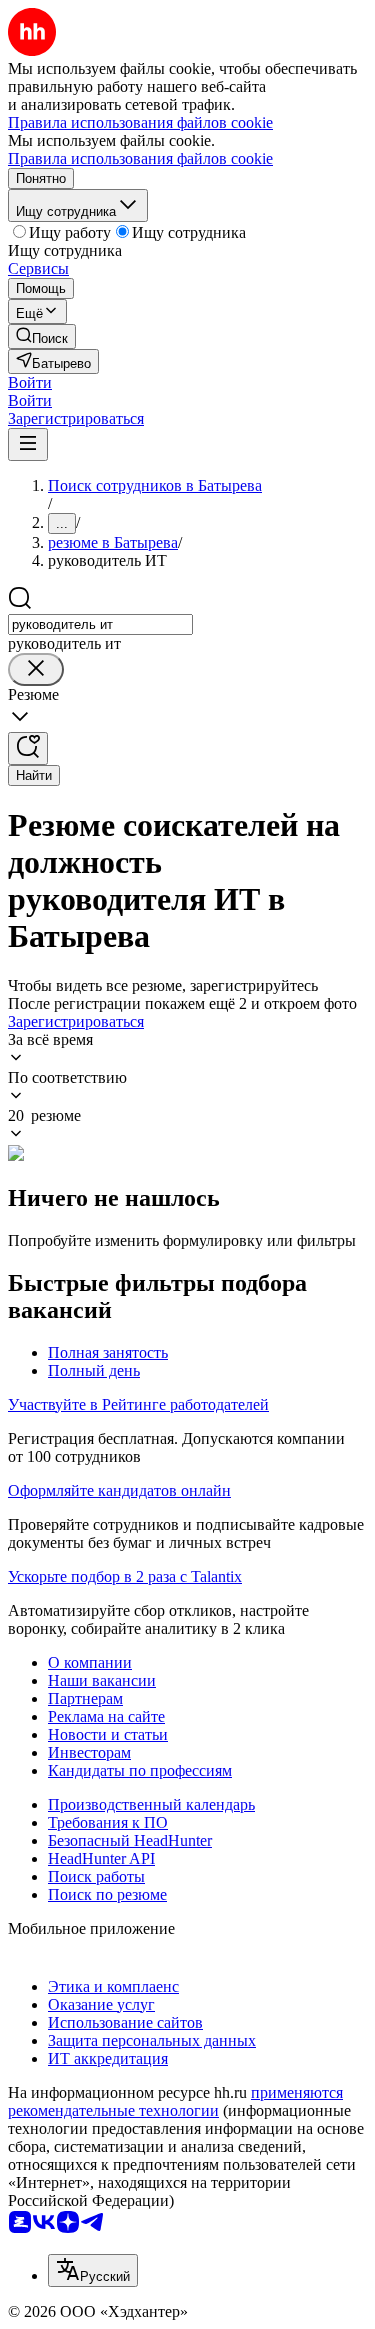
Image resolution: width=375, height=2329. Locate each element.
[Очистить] (36, 669)
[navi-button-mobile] (28, 444)
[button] (30, 382)
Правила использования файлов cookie (140, 158)
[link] (42, 336)
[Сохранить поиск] (28, 748)
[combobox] (100, 624)
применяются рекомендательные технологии (175, 2101)
